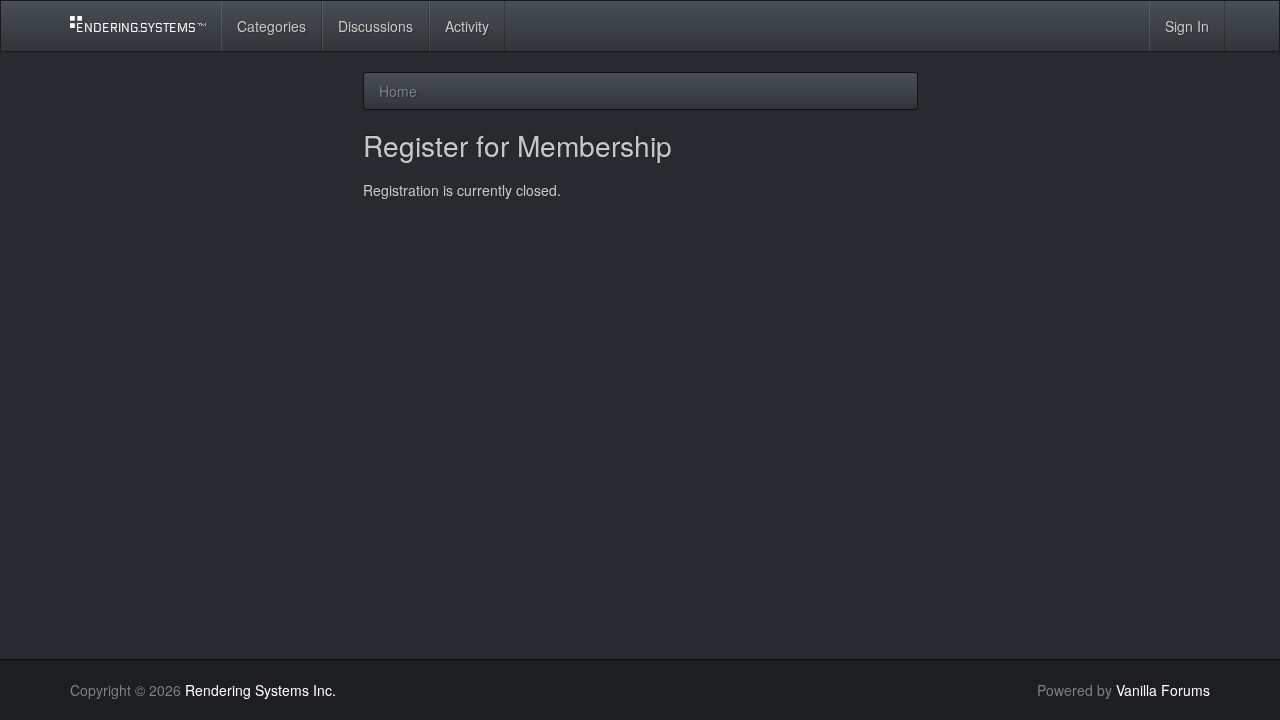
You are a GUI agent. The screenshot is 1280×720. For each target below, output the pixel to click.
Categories (271, 26)
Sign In (1187, 26)
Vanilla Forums (1163, 690)
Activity (467, 26)
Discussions (375, 26)
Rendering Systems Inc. (260, 690)
